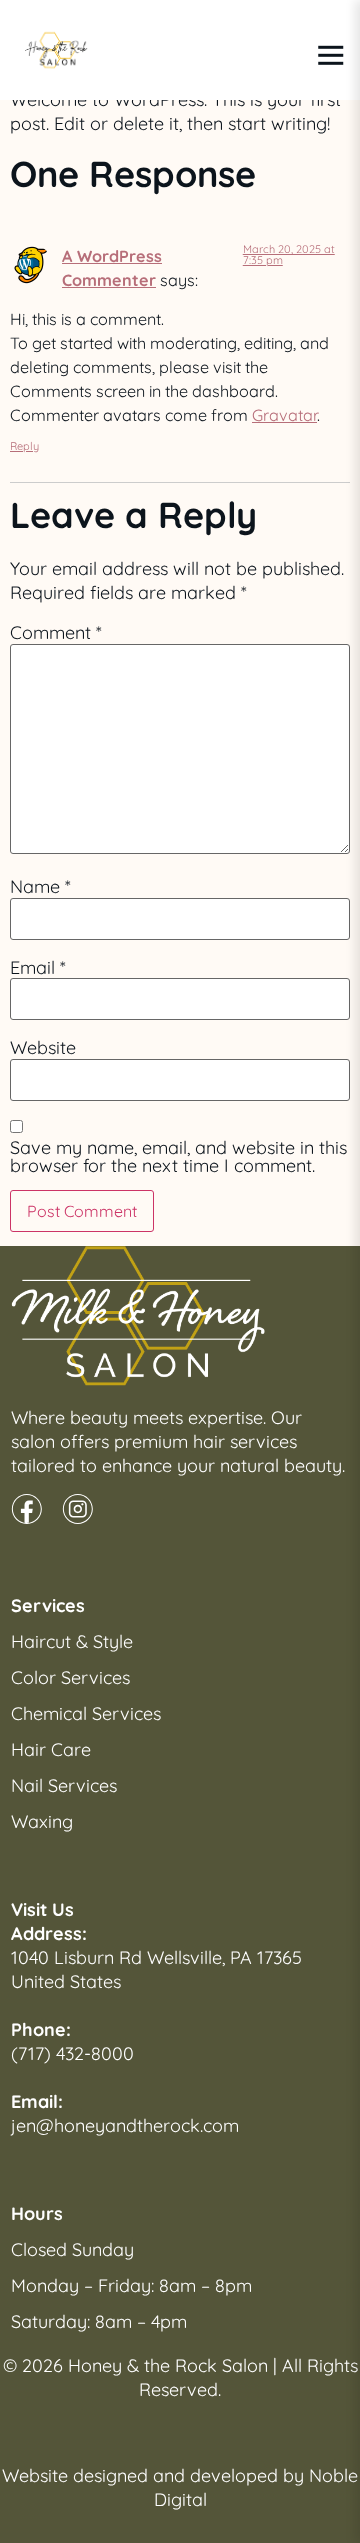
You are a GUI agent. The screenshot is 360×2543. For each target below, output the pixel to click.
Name (40, 887)
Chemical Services (86, 1713)
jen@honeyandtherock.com (125, 2125)
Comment (56, 633)
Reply (24, 446)
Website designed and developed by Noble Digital (180, 2487)
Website (43, 1048)
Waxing (42, 1821)
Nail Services (64, 1785)
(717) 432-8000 (72, 2053)
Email (38, 968)
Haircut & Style (72, 1641)
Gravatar (284, 415)
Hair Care (51, 1749)
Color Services (70, 1677)
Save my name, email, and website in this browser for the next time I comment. (178, 1157)
